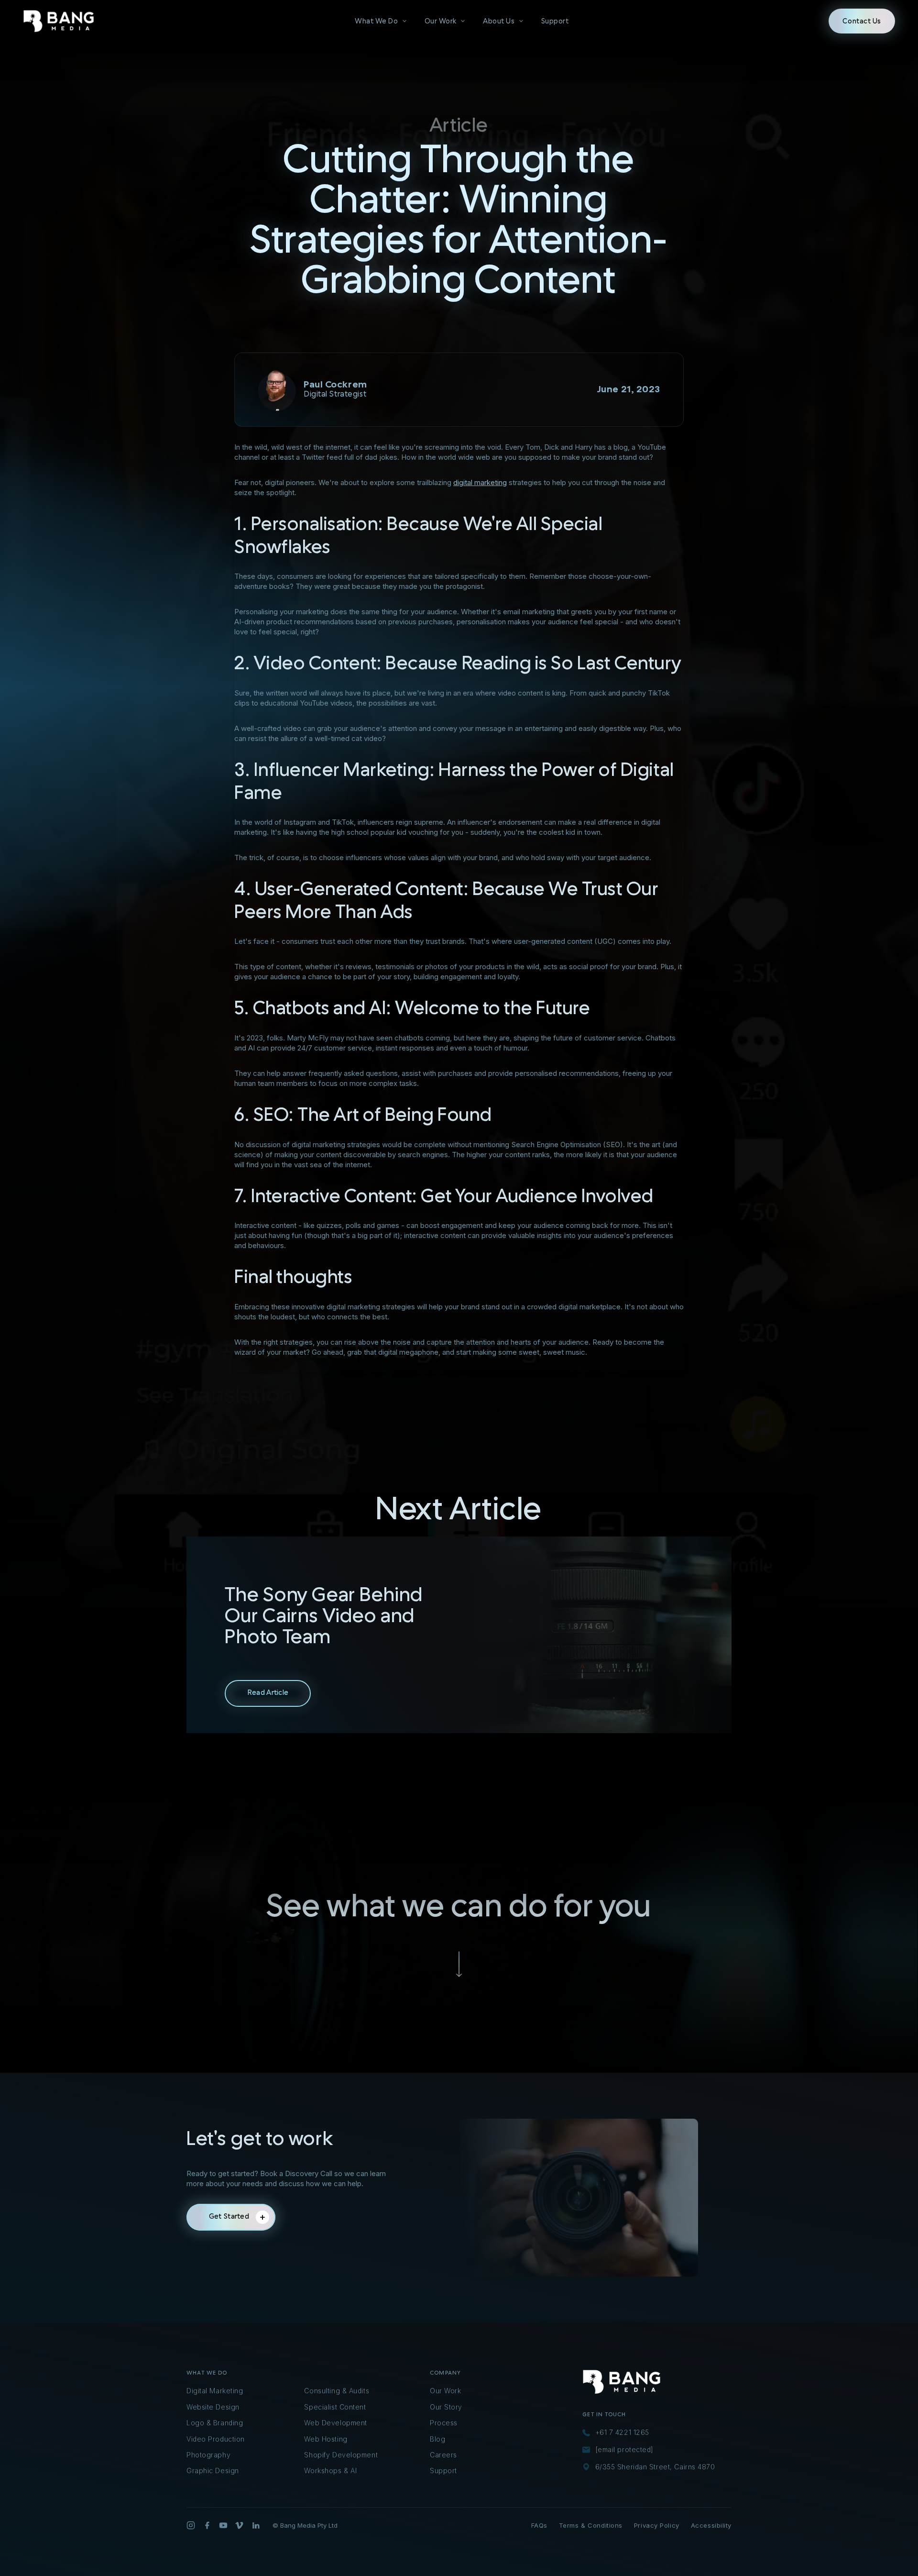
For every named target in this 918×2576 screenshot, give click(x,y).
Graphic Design (213, 2471)
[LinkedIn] (256, 2525)
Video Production (216, 2439)
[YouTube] (223, 2525)
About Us (499, 21)
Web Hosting (326, 2439)
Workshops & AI (330, 2471)
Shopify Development (341, 2455)
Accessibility (711, 2525)
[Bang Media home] (59, 21)
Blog (437, 2439)
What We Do (377, 21)
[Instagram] (191, 2525)
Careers (443, 2455)
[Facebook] (207, 2525)
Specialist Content (335, 2407)
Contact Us (862, 21)
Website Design (213, 2407)
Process (444, 2423)
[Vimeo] (240, 2525)
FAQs (539, 2525)
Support (555, 21)
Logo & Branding (215, 2423)
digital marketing (480, 482)
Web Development (335, 2423)
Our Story (446, 2407)
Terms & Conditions (591, 2525)
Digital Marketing (215, 2391)
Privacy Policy (657, 2525)
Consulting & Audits (337, 2391)
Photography (208, 2455)
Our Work (441, 21)
